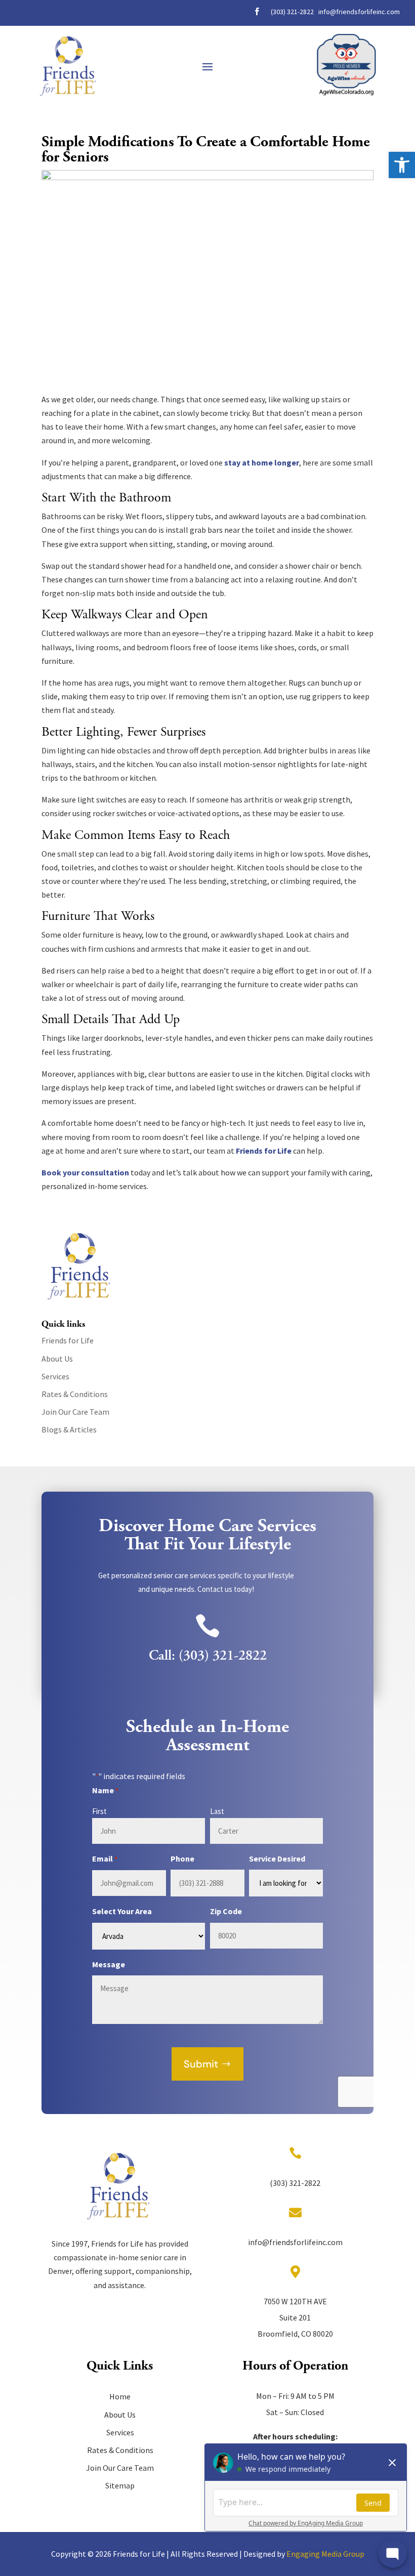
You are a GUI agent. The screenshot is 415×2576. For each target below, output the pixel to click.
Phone (182, 1859)
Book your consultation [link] (85, 1172)
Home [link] (120, 2396)
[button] (207, 66)
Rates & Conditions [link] (75, 1394)
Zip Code (226, 1911)
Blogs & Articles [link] (69, 1429)
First (99, 1811)
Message (109, 1964)
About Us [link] (57, 1359)
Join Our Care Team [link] (75, 1412)
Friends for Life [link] (264, 1151)
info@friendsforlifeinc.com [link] (359, 12)
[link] (402, 165)
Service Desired (277, 1859)
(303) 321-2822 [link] (292, 12)
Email (105, 1859)
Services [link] (55, 1376)
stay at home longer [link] (262, 462)
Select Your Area (122, 1911)
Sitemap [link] (120, 2485)
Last (217, 1811)
